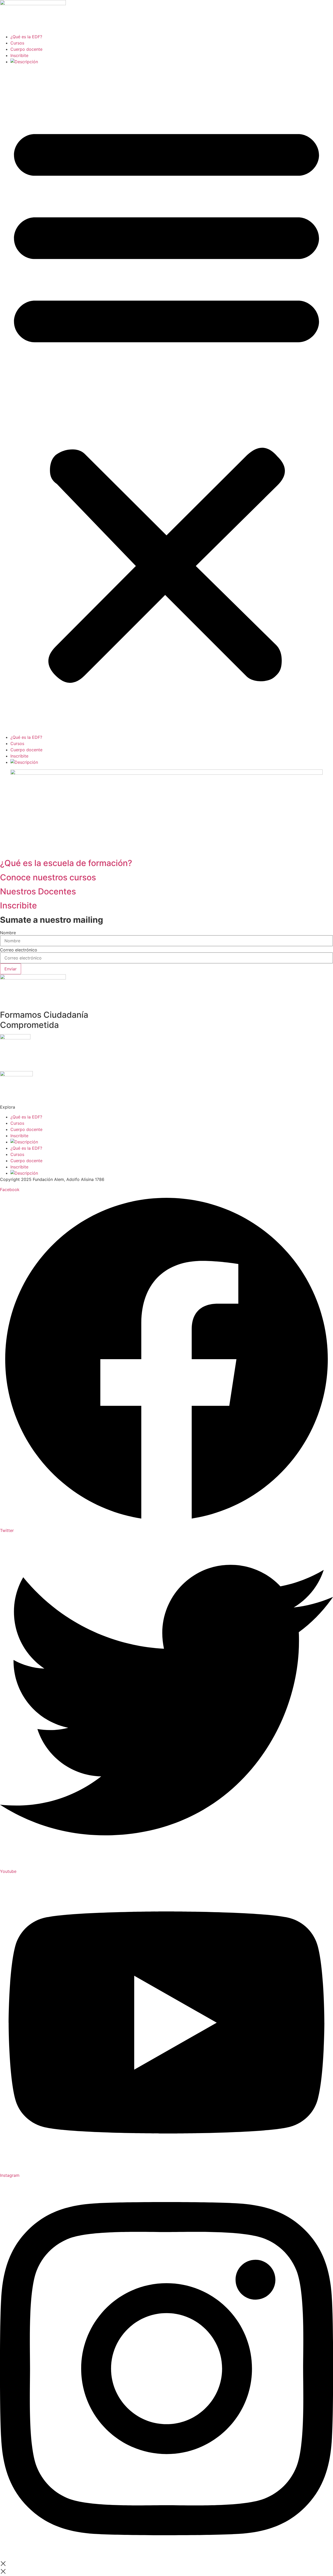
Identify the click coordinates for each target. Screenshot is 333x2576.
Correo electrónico (19, 950)
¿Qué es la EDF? (26, 37)
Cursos (17, 43)
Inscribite (19, 55)
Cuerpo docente (26, 49)
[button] (166, 399)
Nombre (8, 933)
